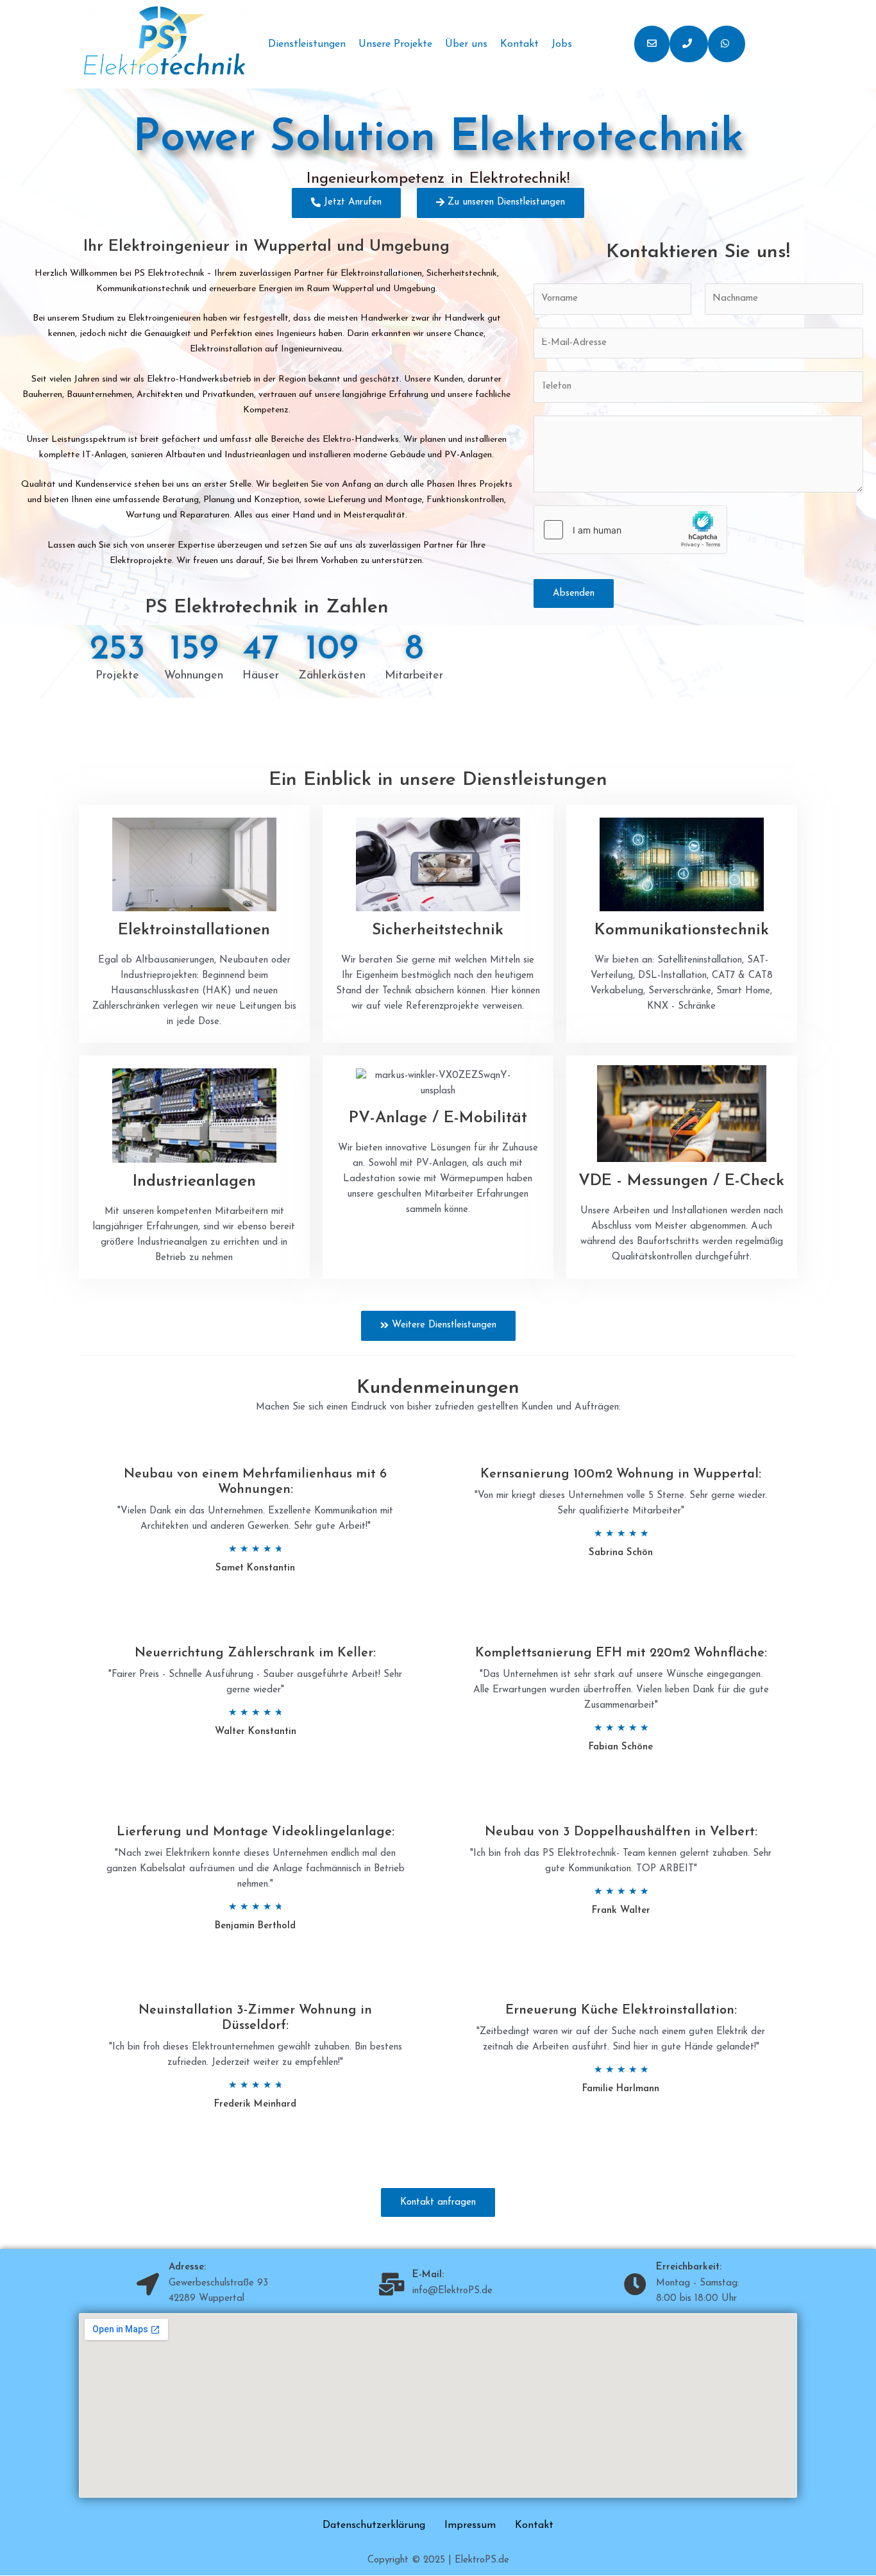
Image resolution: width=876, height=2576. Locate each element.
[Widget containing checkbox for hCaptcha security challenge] (630, 530)
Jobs (562, 44)
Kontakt (519, 44)
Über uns (466, 44)
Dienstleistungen (307, 44)
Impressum (470, 2525)
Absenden (574, 593)
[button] (652, 44)
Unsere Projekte (395, 44)
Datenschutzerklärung (374, 2525)
